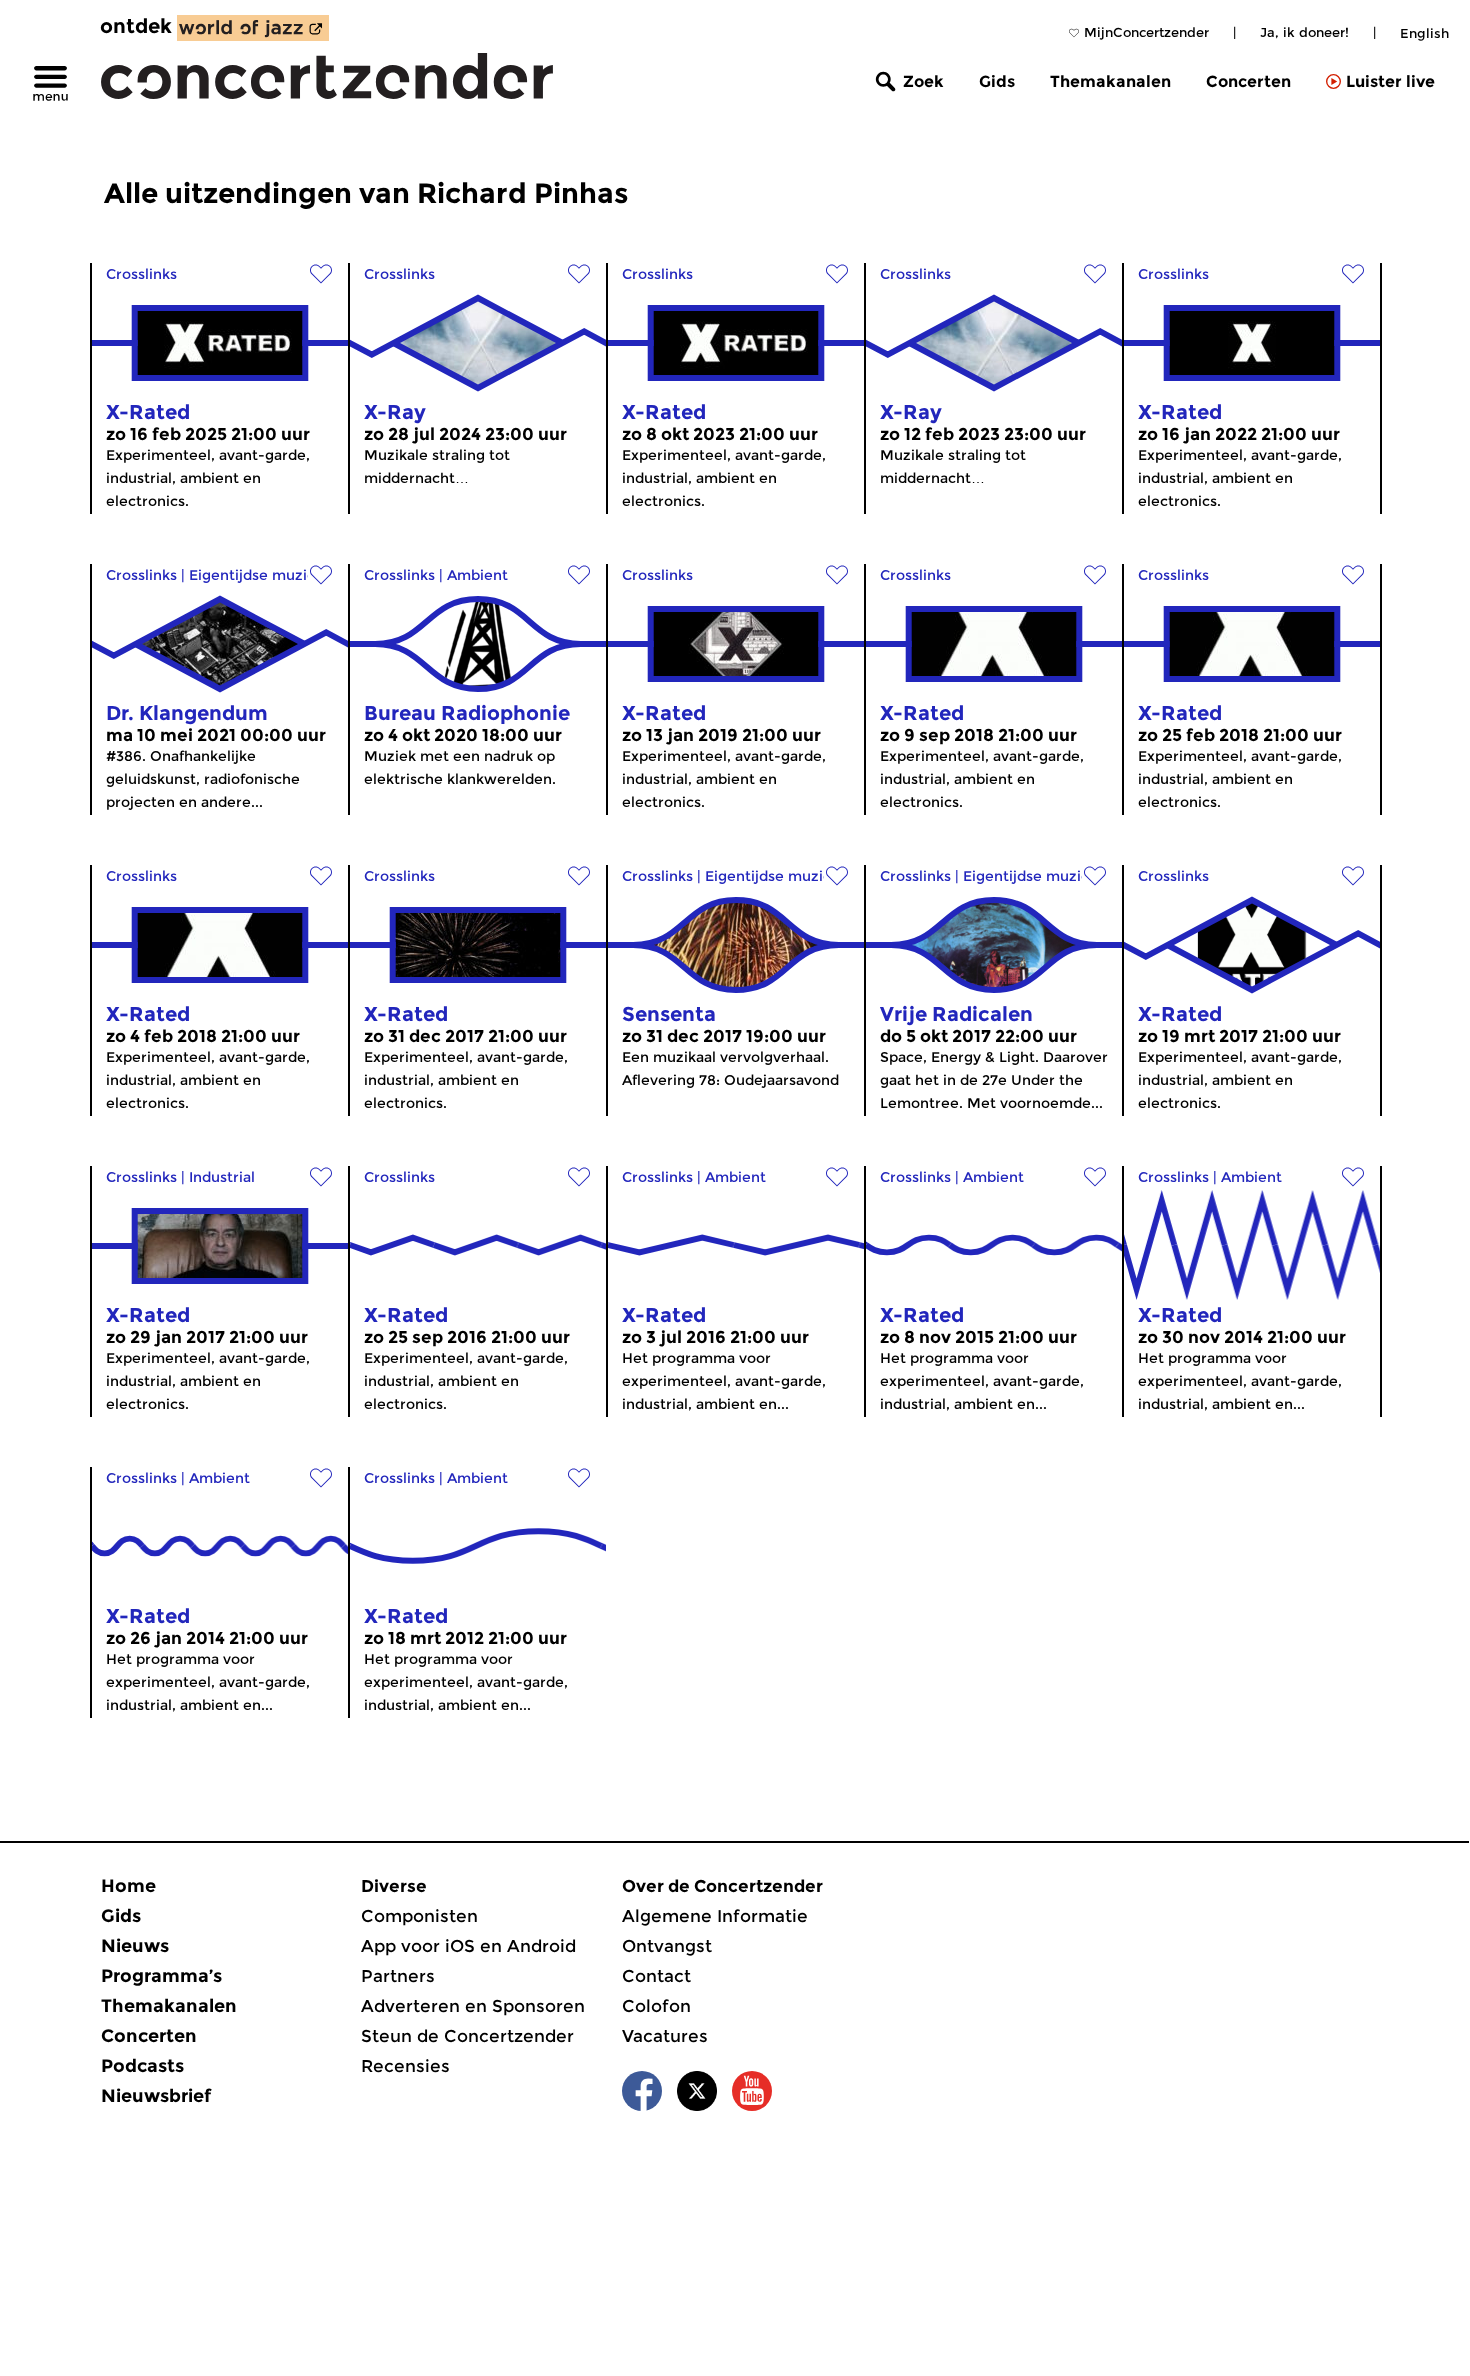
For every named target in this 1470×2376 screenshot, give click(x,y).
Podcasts (142, 2066)
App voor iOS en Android (468, 1946)
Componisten (419, 1916)
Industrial (222, 1177)
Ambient (477, 575)
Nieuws (135, 1946)
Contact (656, 1976)
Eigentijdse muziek (256, 575)
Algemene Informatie (715, 1916)
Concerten (1248, 81)
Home (128, 1886)
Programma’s (161, 1976)
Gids (997, 81)
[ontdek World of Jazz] (253, 28)
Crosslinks (141, 274)
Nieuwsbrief (156, 2096)
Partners (398, 1976)
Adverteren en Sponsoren (473, 2006)
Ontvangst (667, 1946)
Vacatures (665, 2036)
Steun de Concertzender (467, 2036)
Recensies (405, 2066)
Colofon (656, 2006)
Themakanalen (1110, 81)
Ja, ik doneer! (1304, 32)
